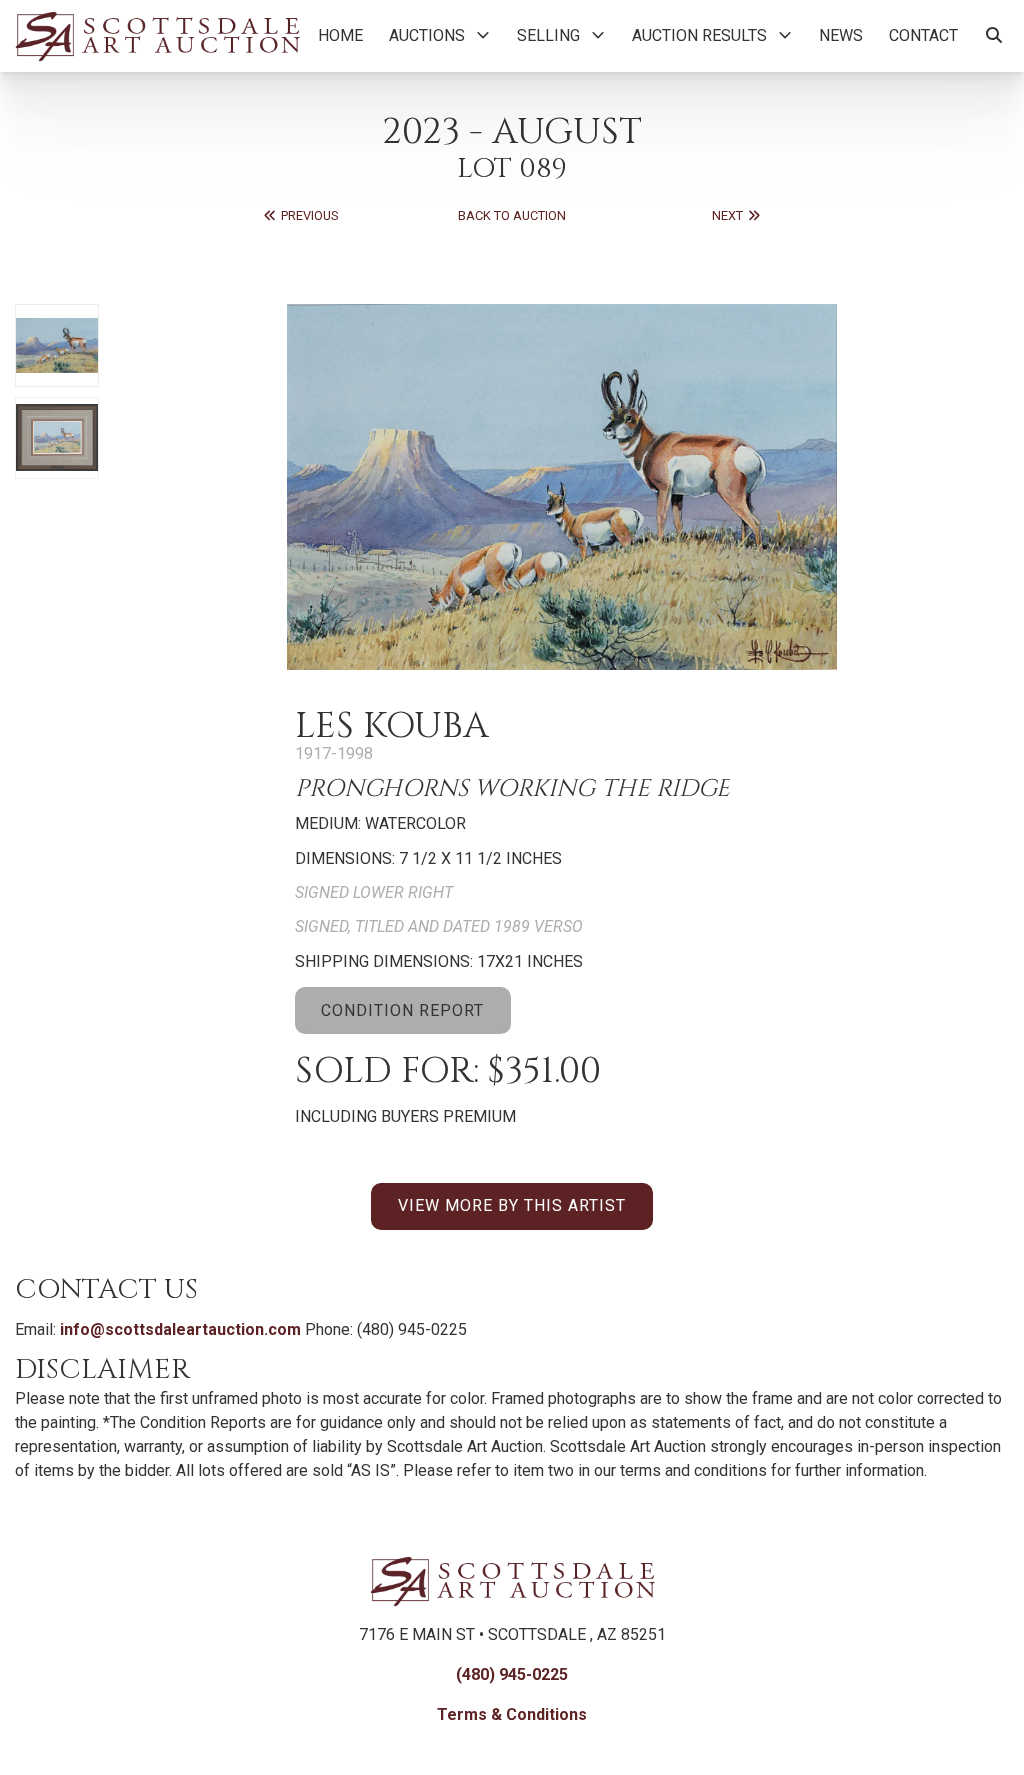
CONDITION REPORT (402, 1010)
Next (729, 215)
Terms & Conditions (512, 1714)
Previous (308, 215)
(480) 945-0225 (512, 1674)
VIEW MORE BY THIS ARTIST (512, 1205)
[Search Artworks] (994, 36)
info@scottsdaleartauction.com (180, 1329)
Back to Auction (512, 215)
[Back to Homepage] (157, 36)
